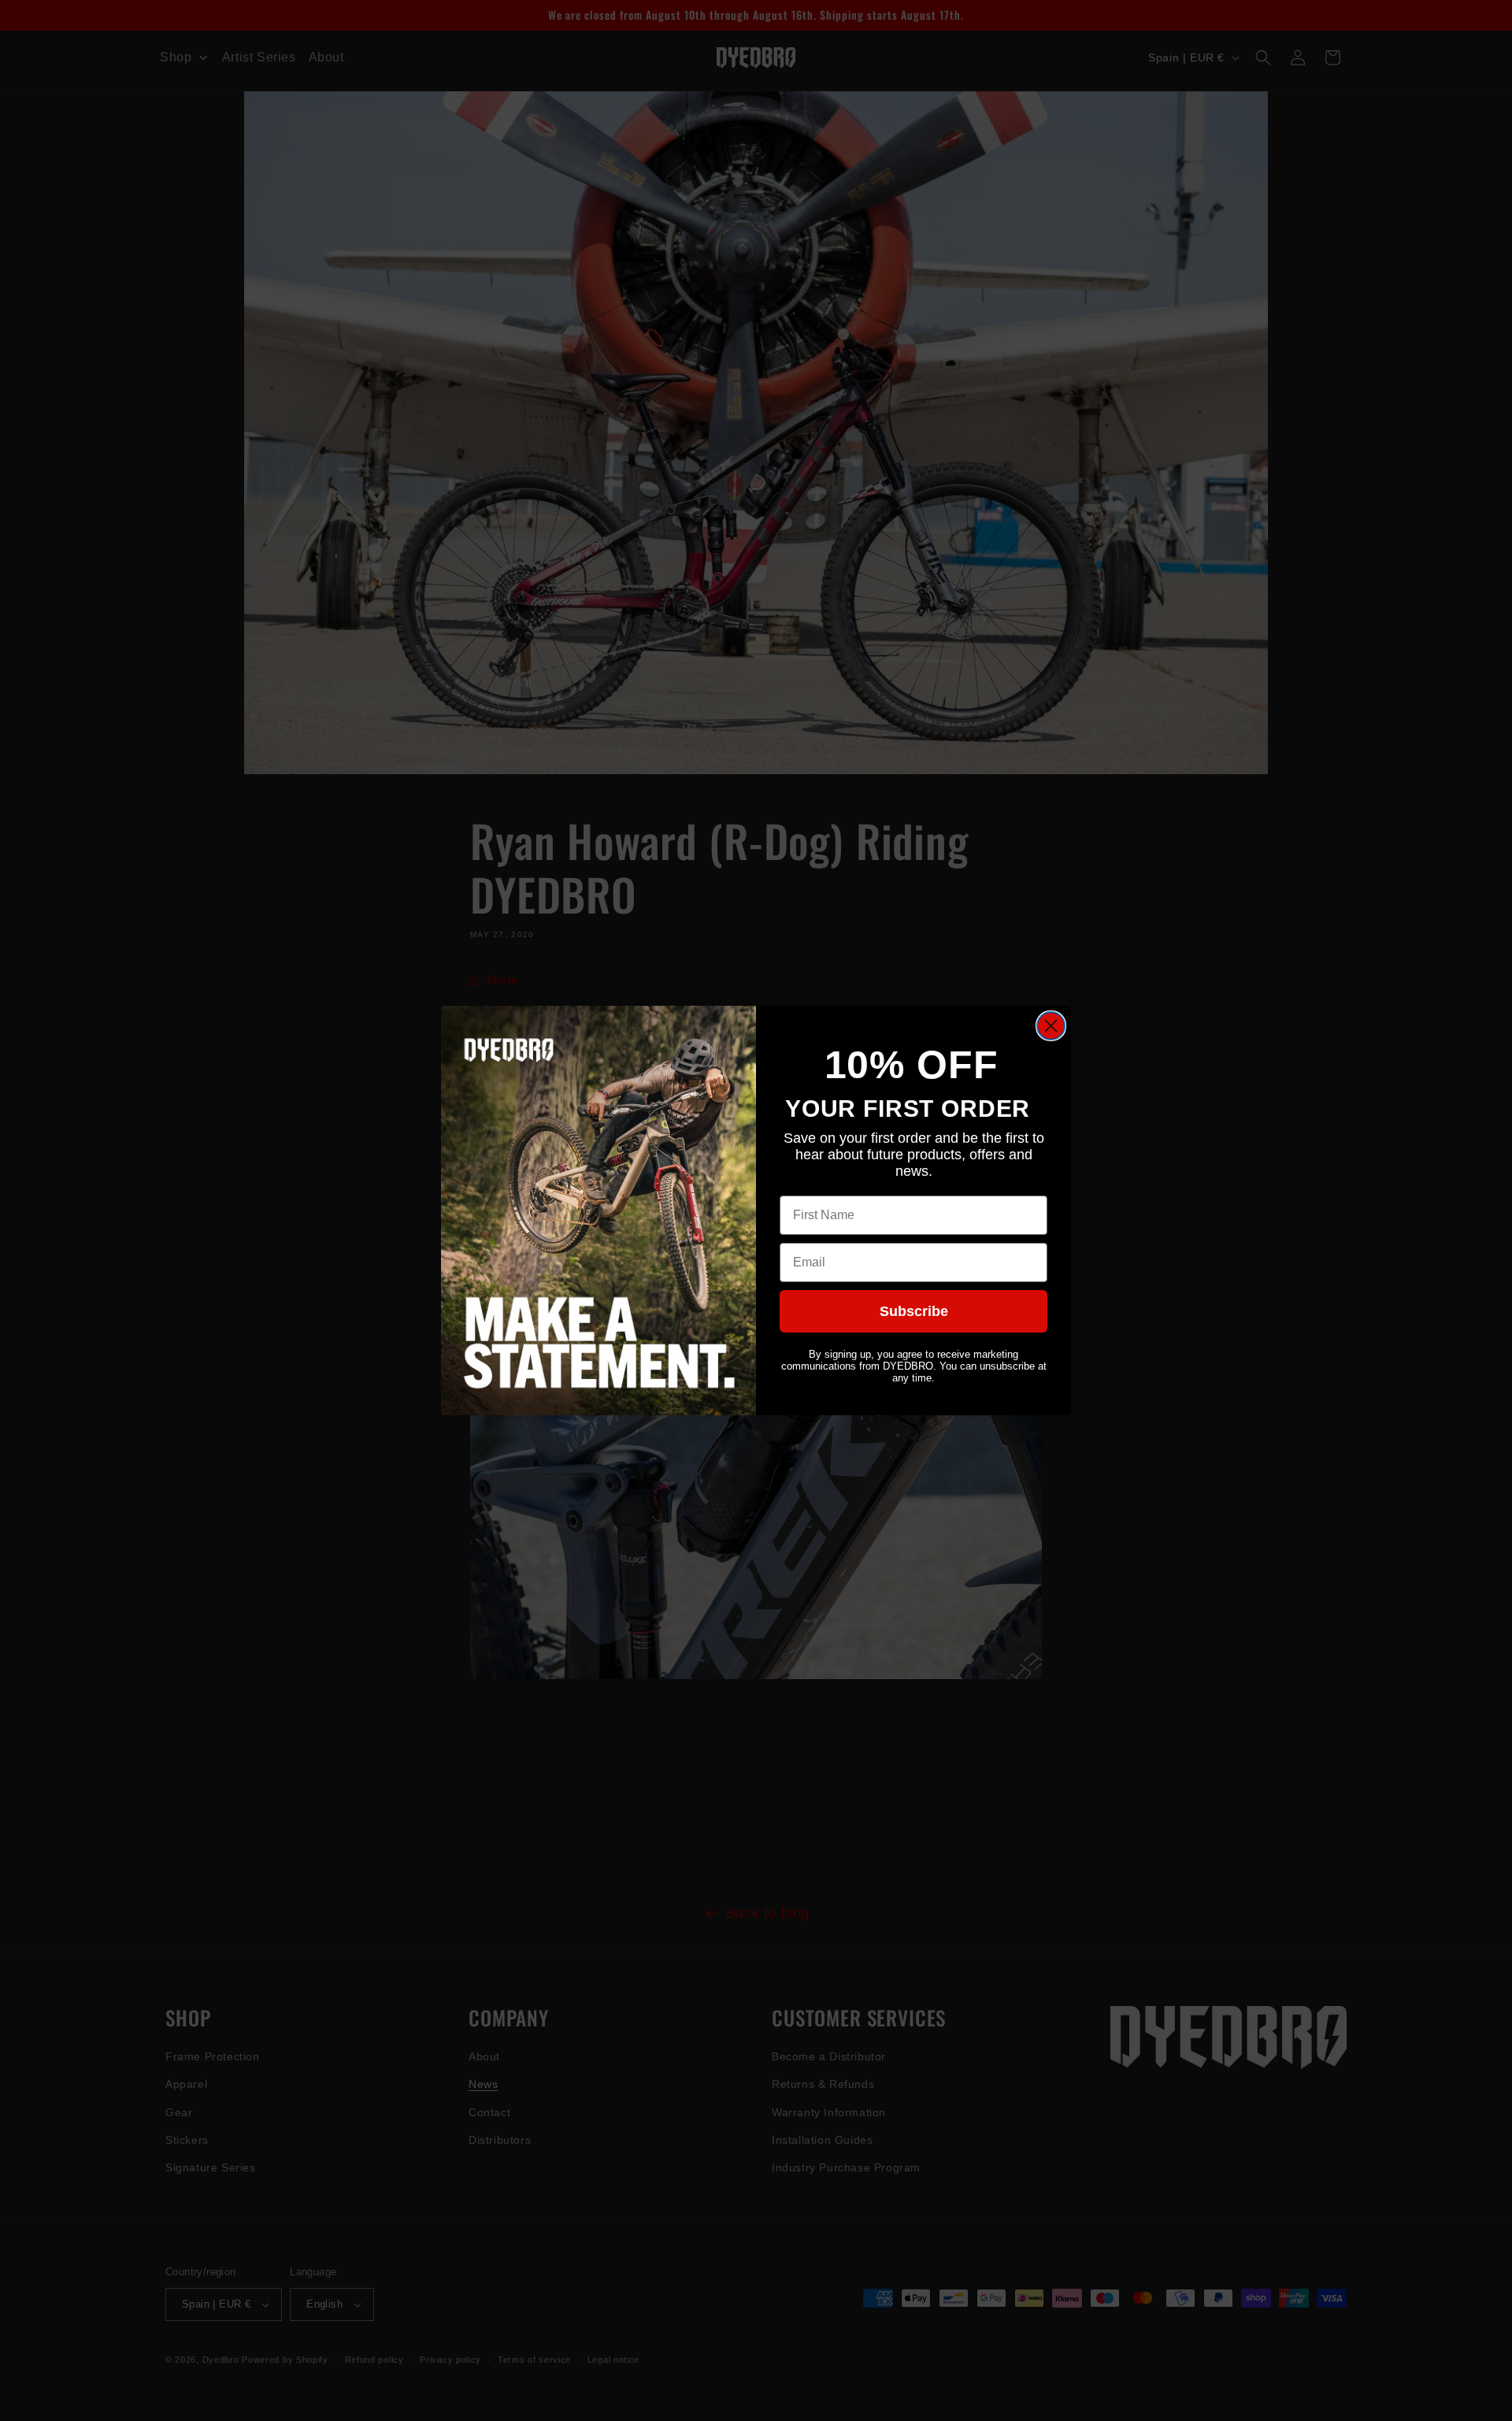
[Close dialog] (1051, 1026)
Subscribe (914, 1311)
